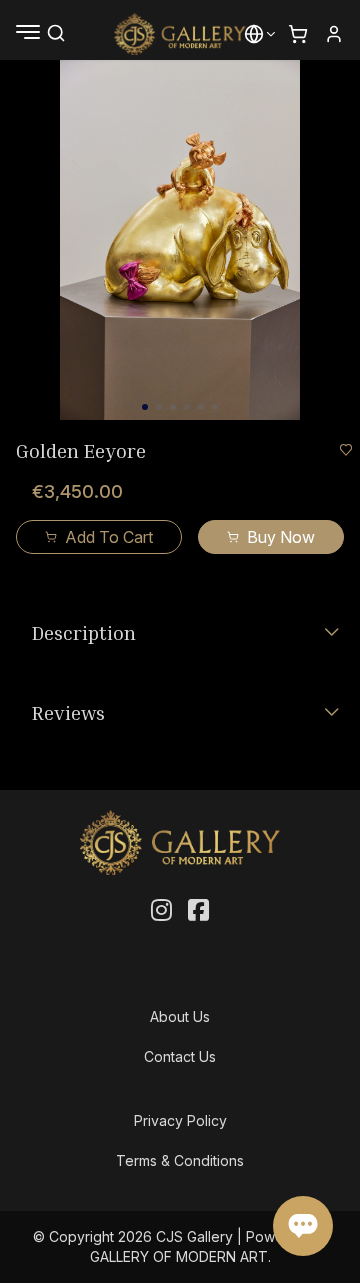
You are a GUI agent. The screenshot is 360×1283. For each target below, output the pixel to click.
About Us (180, 1016)
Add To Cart (109, 537)
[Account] (334, 34)
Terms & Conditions (180, 1160)
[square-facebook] (198, 911)
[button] (254, 34)
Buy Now (281, 537)
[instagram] (161, 911)
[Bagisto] (180, 34)
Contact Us (180, 1056)
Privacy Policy (180, 1120)
